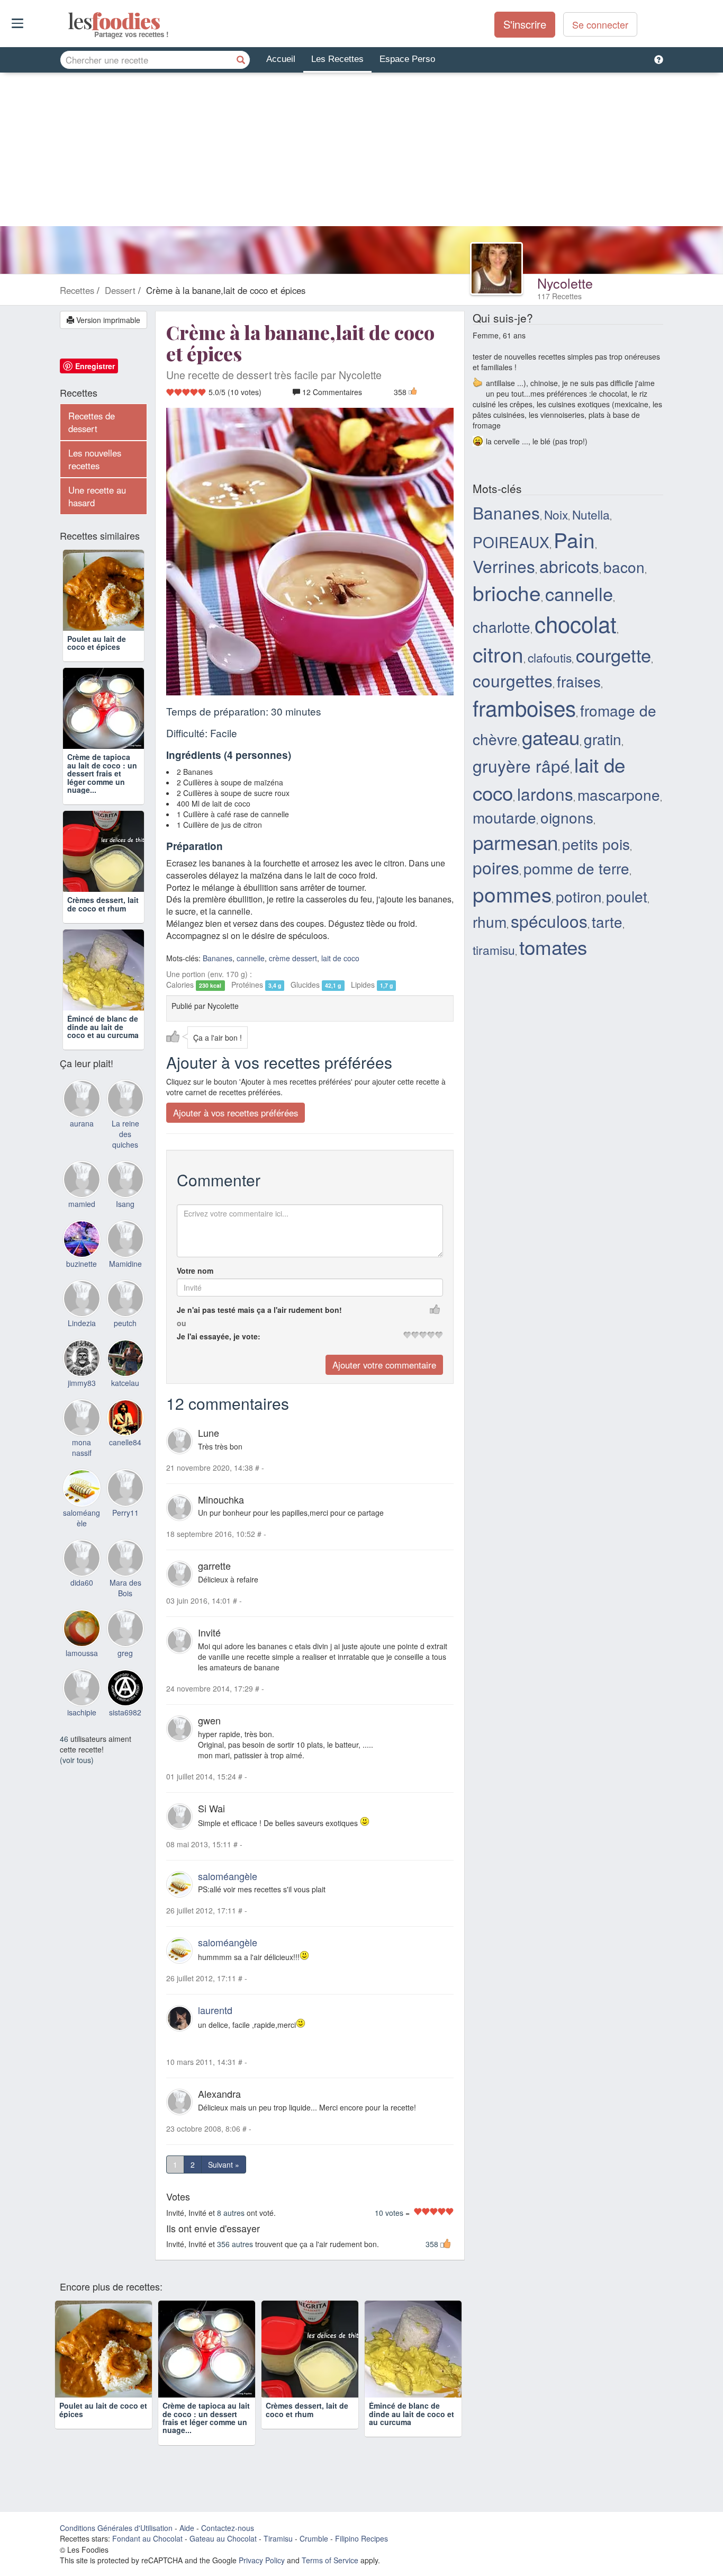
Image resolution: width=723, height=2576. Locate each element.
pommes (512, 893)
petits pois (596, 844)
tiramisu (494, 950)
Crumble (314, 2538)
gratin (603, 739)
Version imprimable (107, 320)
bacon (624, 567)
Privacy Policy (262, 2560)
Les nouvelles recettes (95, 459)
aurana (82, 1123)
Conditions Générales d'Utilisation (116, 2528)
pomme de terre (576, 868)
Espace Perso (407, 59)
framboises (524, 707)
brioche (507, 592)
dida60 (82, 1582)
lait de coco (340, 958)
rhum (490, 922)
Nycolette (565, 283)
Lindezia (82, 1323)
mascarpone (619, 794)
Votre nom (195, 1271)
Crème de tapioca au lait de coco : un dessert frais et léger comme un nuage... (102, 773)
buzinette (82, 1264)
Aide (187, 2528)
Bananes (218, 958)
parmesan (515, 842)
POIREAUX (511, 542)
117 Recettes (559, 296)
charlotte (501, 627)
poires (496, 867)
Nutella (591, 514)
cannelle (251, 958)
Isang (125, 1204)
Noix (556, 514)
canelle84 (125, 1442)
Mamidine (125, 1264)
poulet (627, 896)
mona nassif (82, 1447)
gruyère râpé (521, 766)
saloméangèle (228, 1876)
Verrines (504, 566)
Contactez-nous (228, 2528)
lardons (545, 794)
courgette (613, 655)
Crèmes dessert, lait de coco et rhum (103, 904)
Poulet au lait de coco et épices (97, 643)
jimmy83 (82, 1383)
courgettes (513, 680)
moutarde (504, 817)
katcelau (125, 1383)
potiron (579, 896)
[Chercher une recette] (241, 60)
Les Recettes (337, 59)
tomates (553, 946)
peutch (125, 1323)
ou (182, 1323)
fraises (579, 681)
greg (125, 1653)
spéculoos (549, 921)
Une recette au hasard (97, 496)
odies (69, 21)
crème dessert (293, 958)
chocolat (576, 623)
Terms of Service (330, 2560)
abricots (569, 566)
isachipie (82, 1712)
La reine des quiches (125, 1134)
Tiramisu (278, 2538)
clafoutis (550, 657)
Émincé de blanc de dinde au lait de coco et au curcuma (103, 1027)
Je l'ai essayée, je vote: (219, 1336)
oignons (567, 817)
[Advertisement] (361, 152)
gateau (551, 737)
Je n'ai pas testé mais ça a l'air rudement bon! (259, 1310)
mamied (82, 1204)
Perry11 (125, 1513)
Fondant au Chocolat (147, 2538)
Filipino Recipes (361, 2538)
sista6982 (125, 1712)
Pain (574, 539)
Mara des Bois (125, 1588)
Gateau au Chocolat (223, 2538)
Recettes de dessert (92, 422)
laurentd (215, 2010)
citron (498, 654)
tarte (607, 922)
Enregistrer (95, 366)
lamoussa (82, 1653)
